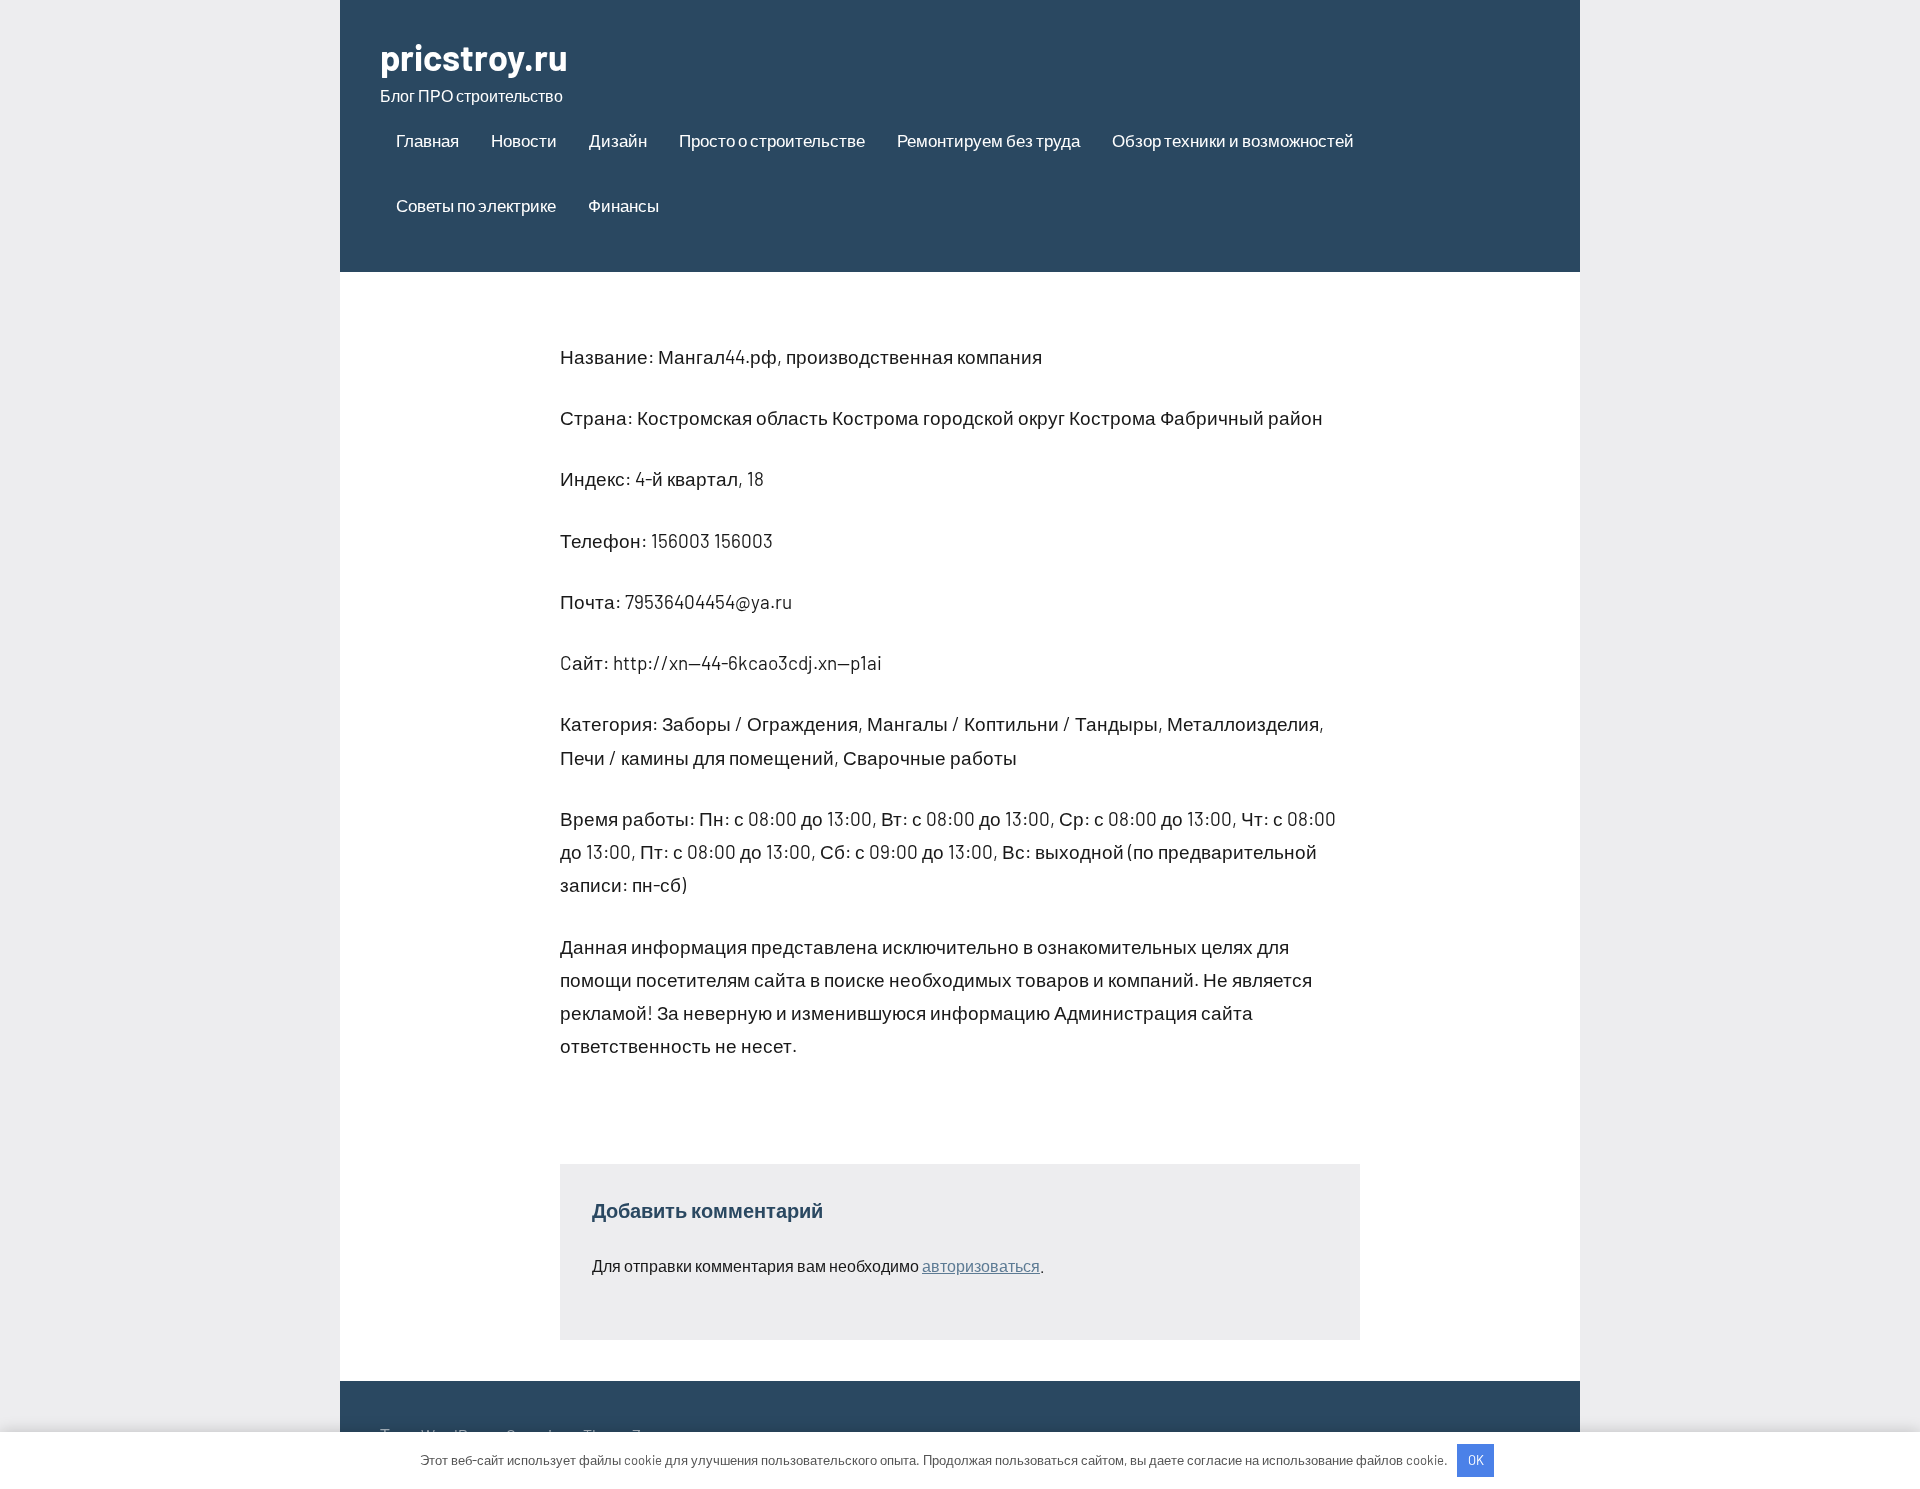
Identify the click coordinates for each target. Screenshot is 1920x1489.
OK (1476, 1460)
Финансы (623, 205)
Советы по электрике (476, 205)
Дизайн (618, 140)
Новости (524, 140)
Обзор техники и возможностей (1233, 140)
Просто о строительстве (772, 140)
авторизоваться (981, 1265)
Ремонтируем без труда (988, 140)
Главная (427, 140)
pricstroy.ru (474, 56)
